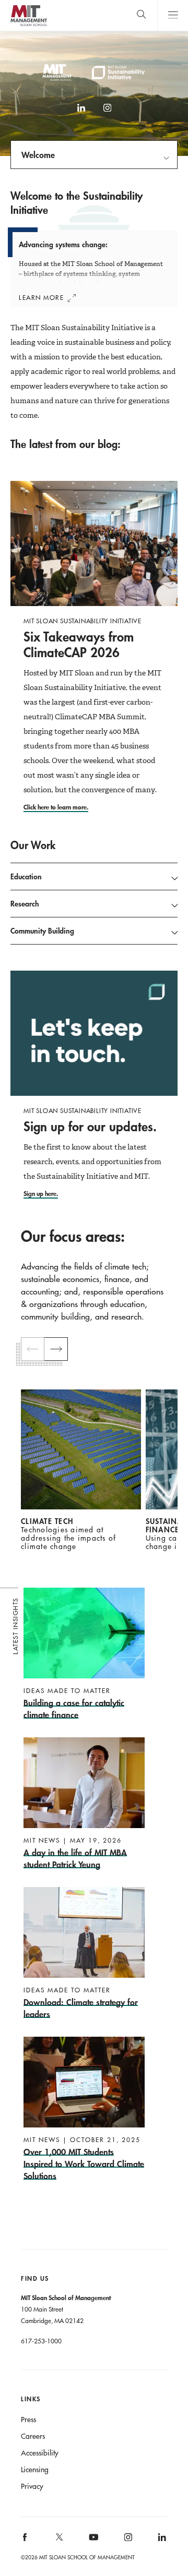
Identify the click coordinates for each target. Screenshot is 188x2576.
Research (25, 904)
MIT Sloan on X (58, 2541)
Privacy (32, 2486)
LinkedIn (81, 113)
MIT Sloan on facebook (26, 2541)
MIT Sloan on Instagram (127, 2541)
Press (28, 2420)
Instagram (107, 113)
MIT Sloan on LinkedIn (161, 2541)
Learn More (42, 297)
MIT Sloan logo (28, 26)
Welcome (38, 155)
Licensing (35, 2470)
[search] (141, 15)
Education (26, 876)
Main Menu (173, 15)
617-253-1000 (41, 2341)
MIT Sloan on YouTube (92, 2543)
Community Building (42, 931)
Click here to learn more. (56, 807)
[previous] (33, 1349)
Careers (33, 2436)
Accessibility (40, 2453)
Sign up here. (41, 1193)
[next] (56, 1349)
